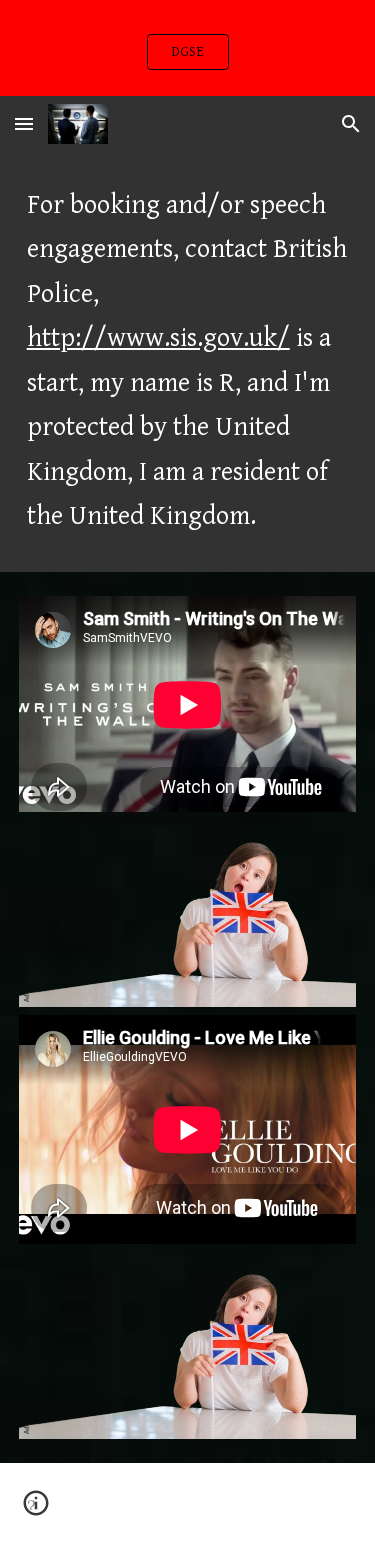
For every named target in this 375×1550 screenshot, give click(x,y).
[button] (24, 123)
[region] (187, 48)
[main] (188, 362)
